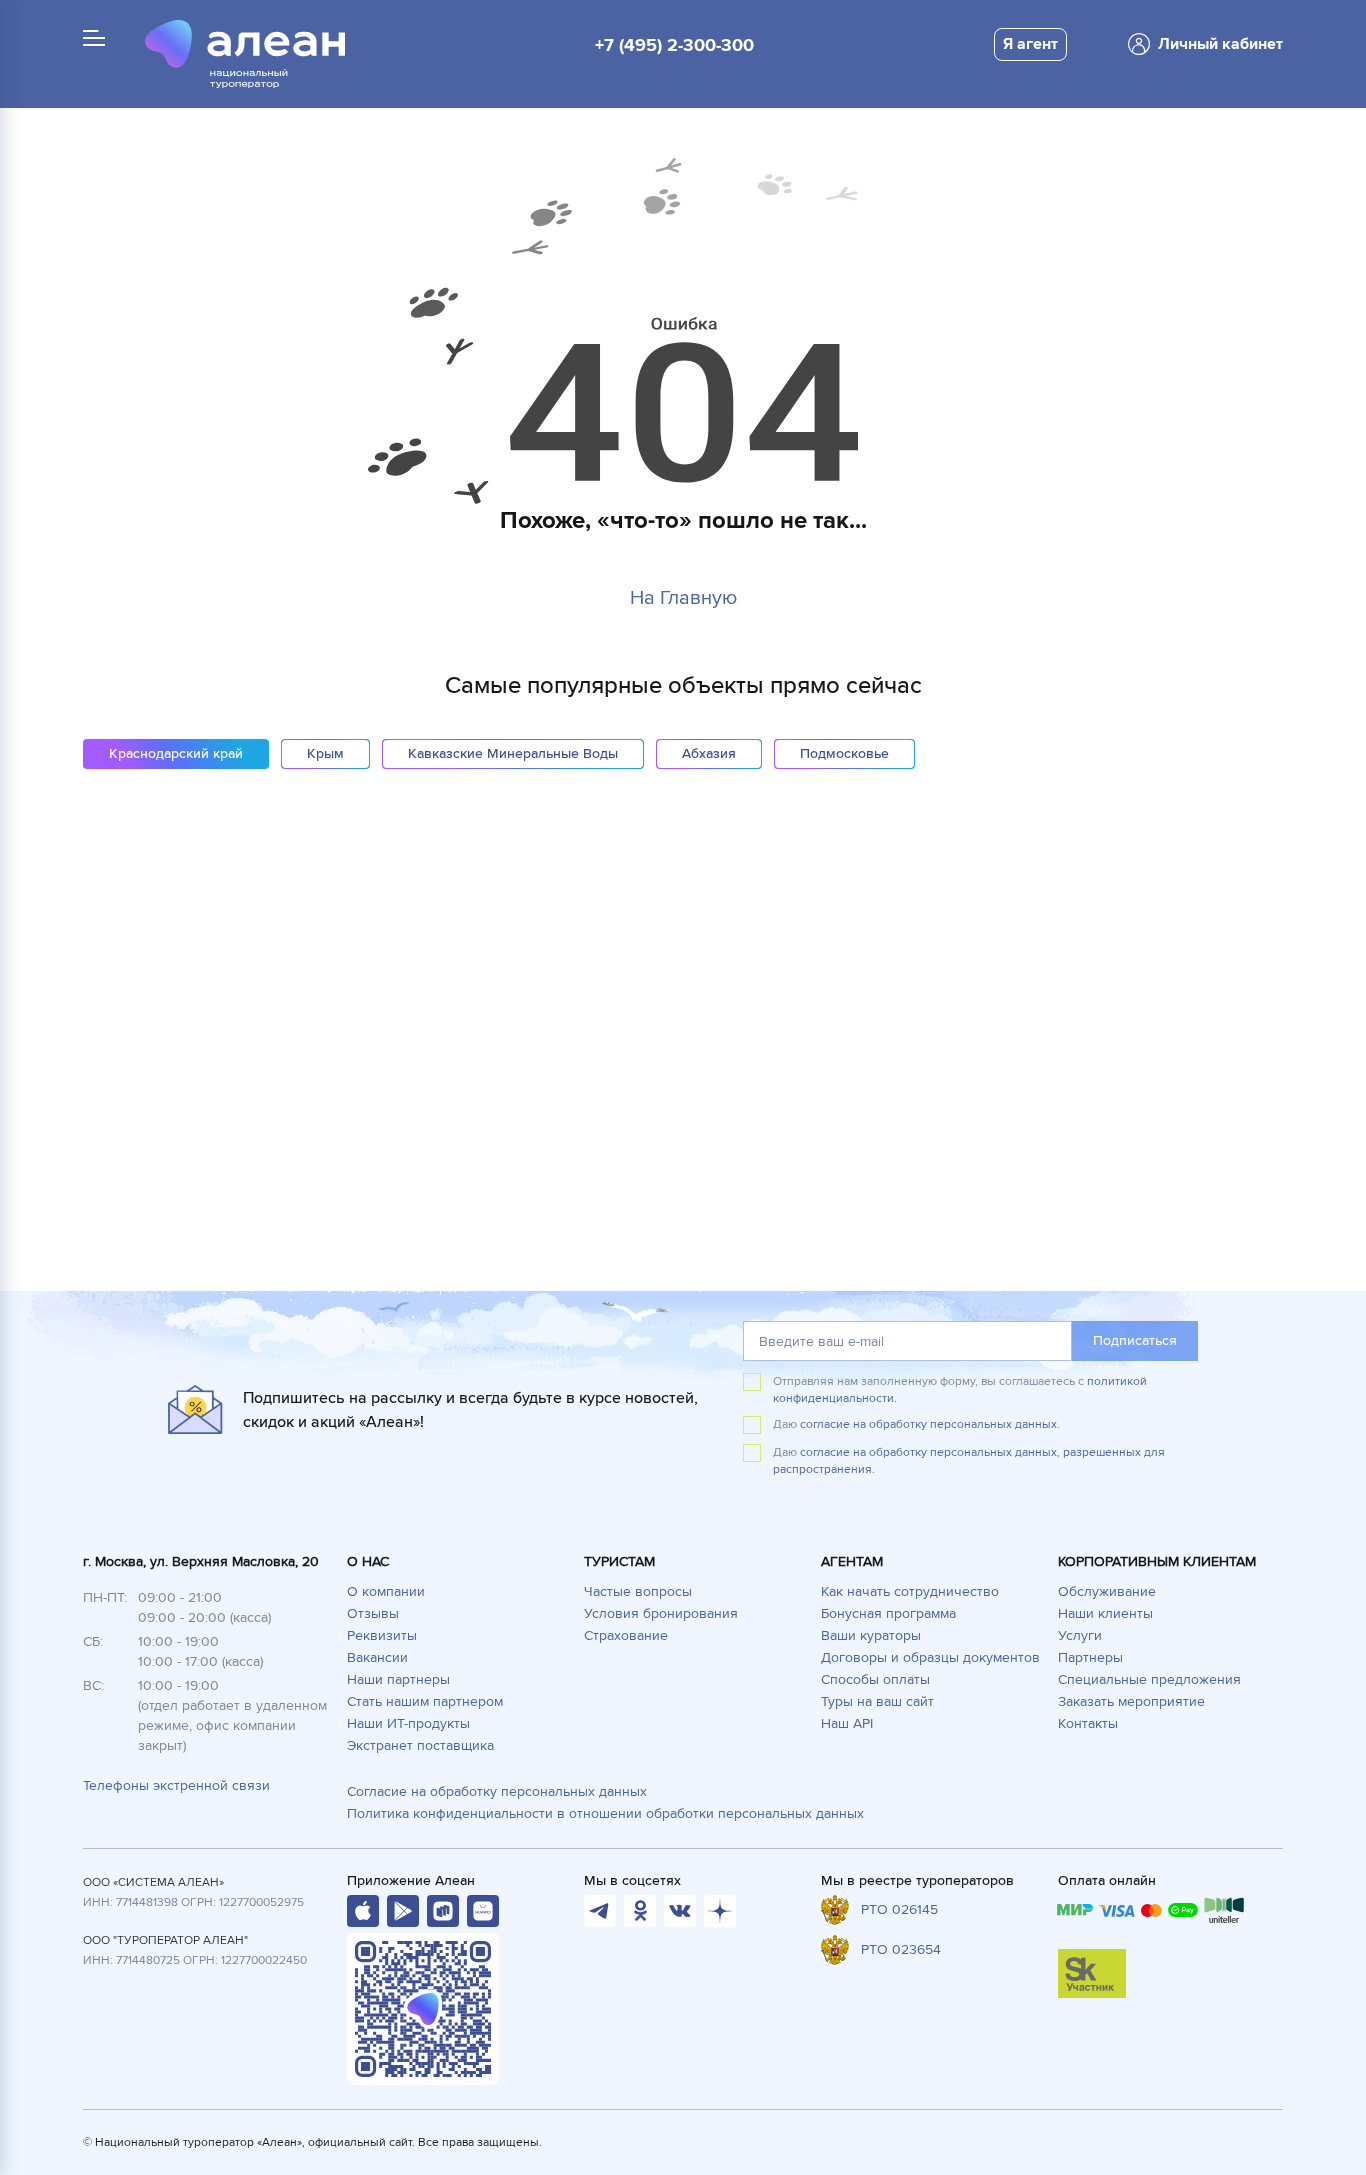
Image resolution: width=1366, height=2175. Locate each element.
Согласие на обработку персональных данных (497, 1791)
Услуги (1080, 1635)
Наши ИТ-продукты (408, 1723)
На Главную (683, 598)
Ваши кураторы (871, 1635)
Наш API (847, 1723)
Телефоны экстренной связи (176, 1785)
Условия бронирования (661, 1613)
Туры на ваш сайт (877, 1701)
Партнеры (1090, 1657)
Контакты (1088, 1723)
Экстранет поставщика (420, 1745)
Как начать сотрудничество (910, 1591)
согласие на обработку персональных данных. (930, 1424)
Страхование (626, 1635)
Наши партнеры (398, 1679)
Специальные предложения (1149, 1679)
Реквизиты (382, 1635)
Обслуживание (1107, 1591)
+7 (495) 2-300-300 (674, 45)
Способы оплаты (875, 1679)
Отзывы (373, 1613)
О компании (386, 1591)
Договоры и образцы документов (930, 1657)
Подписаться (1135, 1340)
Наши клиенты (1105, 1613)
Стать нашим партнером (425, 1701)
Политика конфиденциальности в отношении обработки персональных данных (605, 1813)
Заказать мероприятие (1131, 1701)
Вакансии (377, 1657)
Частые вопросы (638, 1591)
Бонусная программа (888, 1613)
